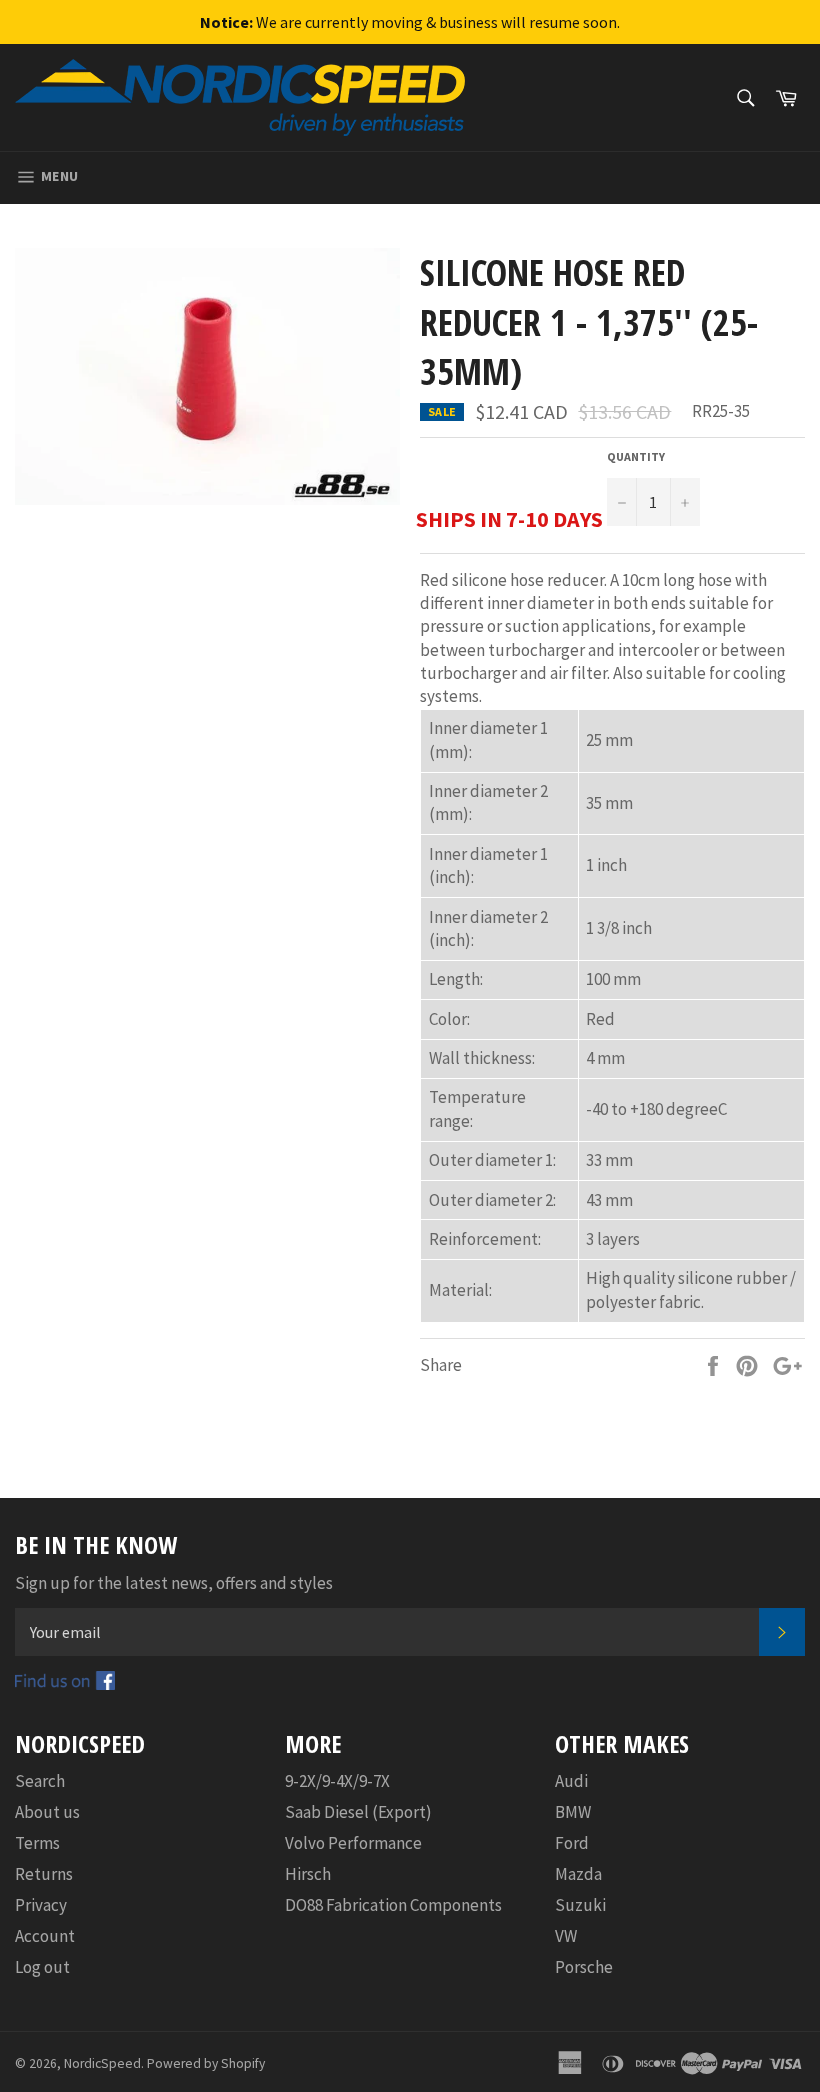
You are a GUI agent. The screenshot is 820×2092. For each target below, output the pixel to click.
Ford (572, 1843)
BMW (573, 1812)
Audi (571, 1781)
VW (566, 1936)
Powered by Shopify (206, 2063)
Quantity (636, 456)
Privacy (41, 1905)
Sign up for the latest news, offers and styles (174, 1583)
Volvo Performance (353, 1843)
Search (40, 1781)
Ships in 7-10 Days (509, 519)
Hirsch (308, 1874)
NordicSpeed (102, 2063)
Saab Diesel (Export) (358, 1812)
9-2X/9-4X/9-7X (337, 1781)
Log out (42, 1967)
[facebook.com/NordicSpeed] (65, 1684)
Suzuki (580, 1905)
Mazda (578, 1874)
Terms (37, 1843)
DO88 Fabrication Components (393, 1905)
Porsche (584, 1967)
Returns (44, 1874)
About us (47, 1812)
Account (45, 1936)
